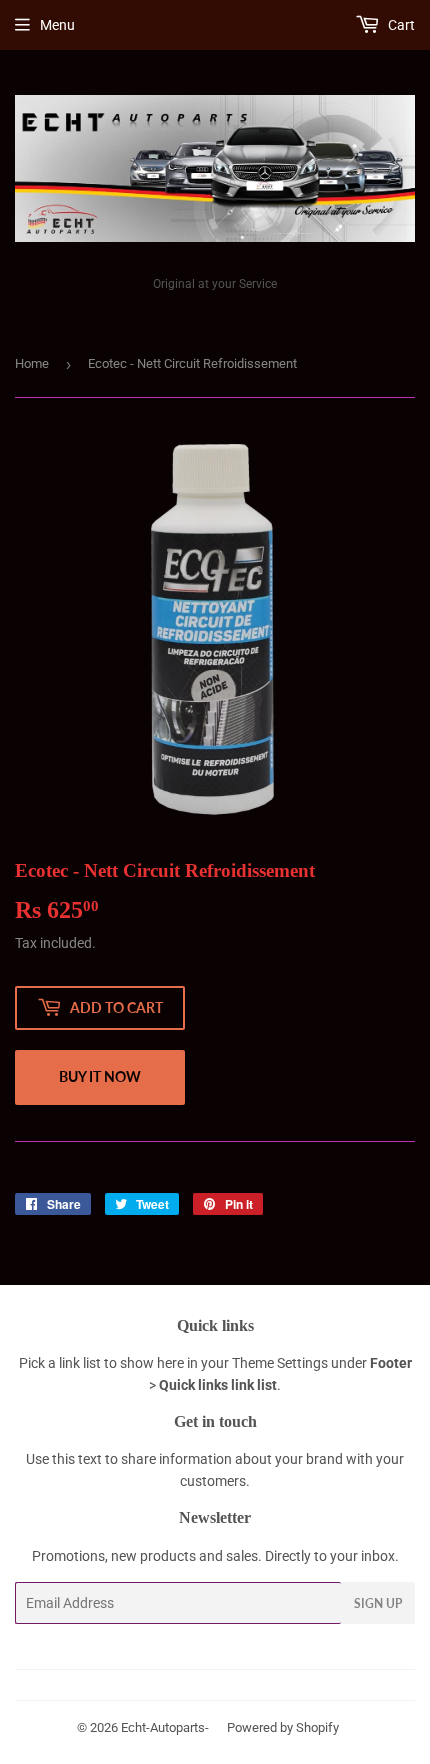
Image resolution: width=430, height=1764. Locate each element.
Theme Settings (280, 1363)
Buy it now (100, 1076)
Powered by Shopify (283, 1727)
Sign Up (378, 1603)
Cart (400, 25)
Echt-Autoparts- (165, 1727)
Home (32, 363)
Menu (57, 25)
